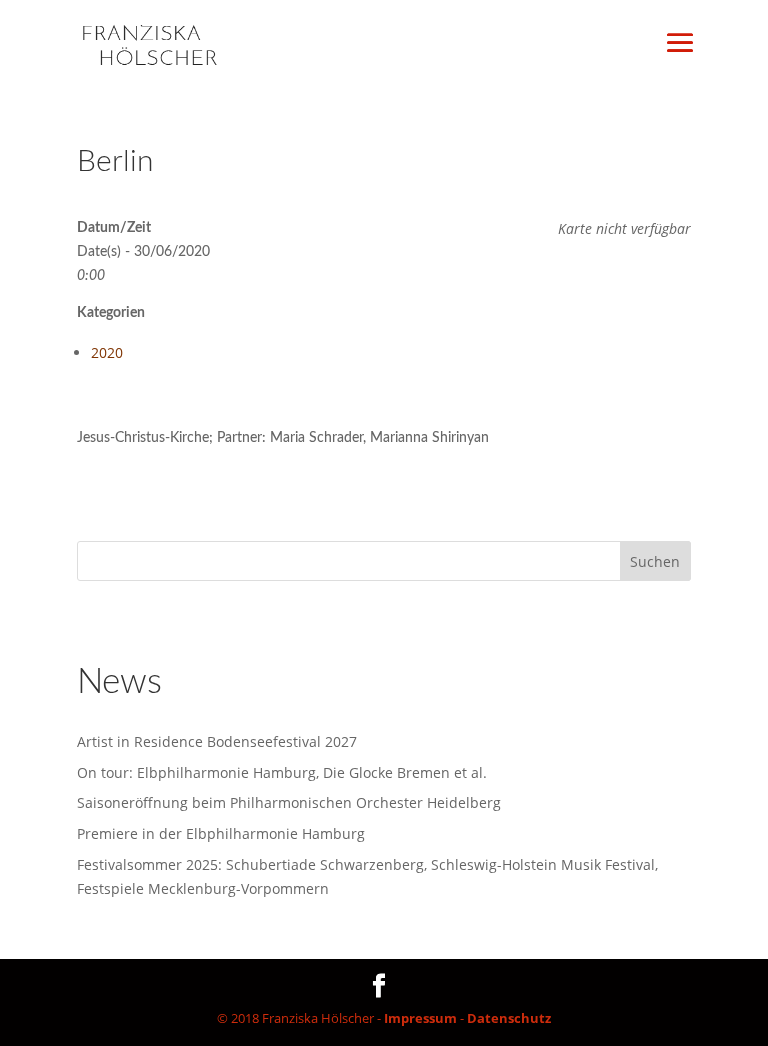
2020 (107, 352)
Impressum (420, 1018)
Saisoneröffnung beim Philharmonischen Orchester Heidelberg (289, 802)
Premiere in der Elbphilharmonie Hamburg (221, 833)
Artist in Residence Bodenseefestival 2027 (217, 741)
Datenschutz (509, 1018)
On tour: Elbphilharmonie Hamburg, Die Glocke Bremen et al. (282, 772)
